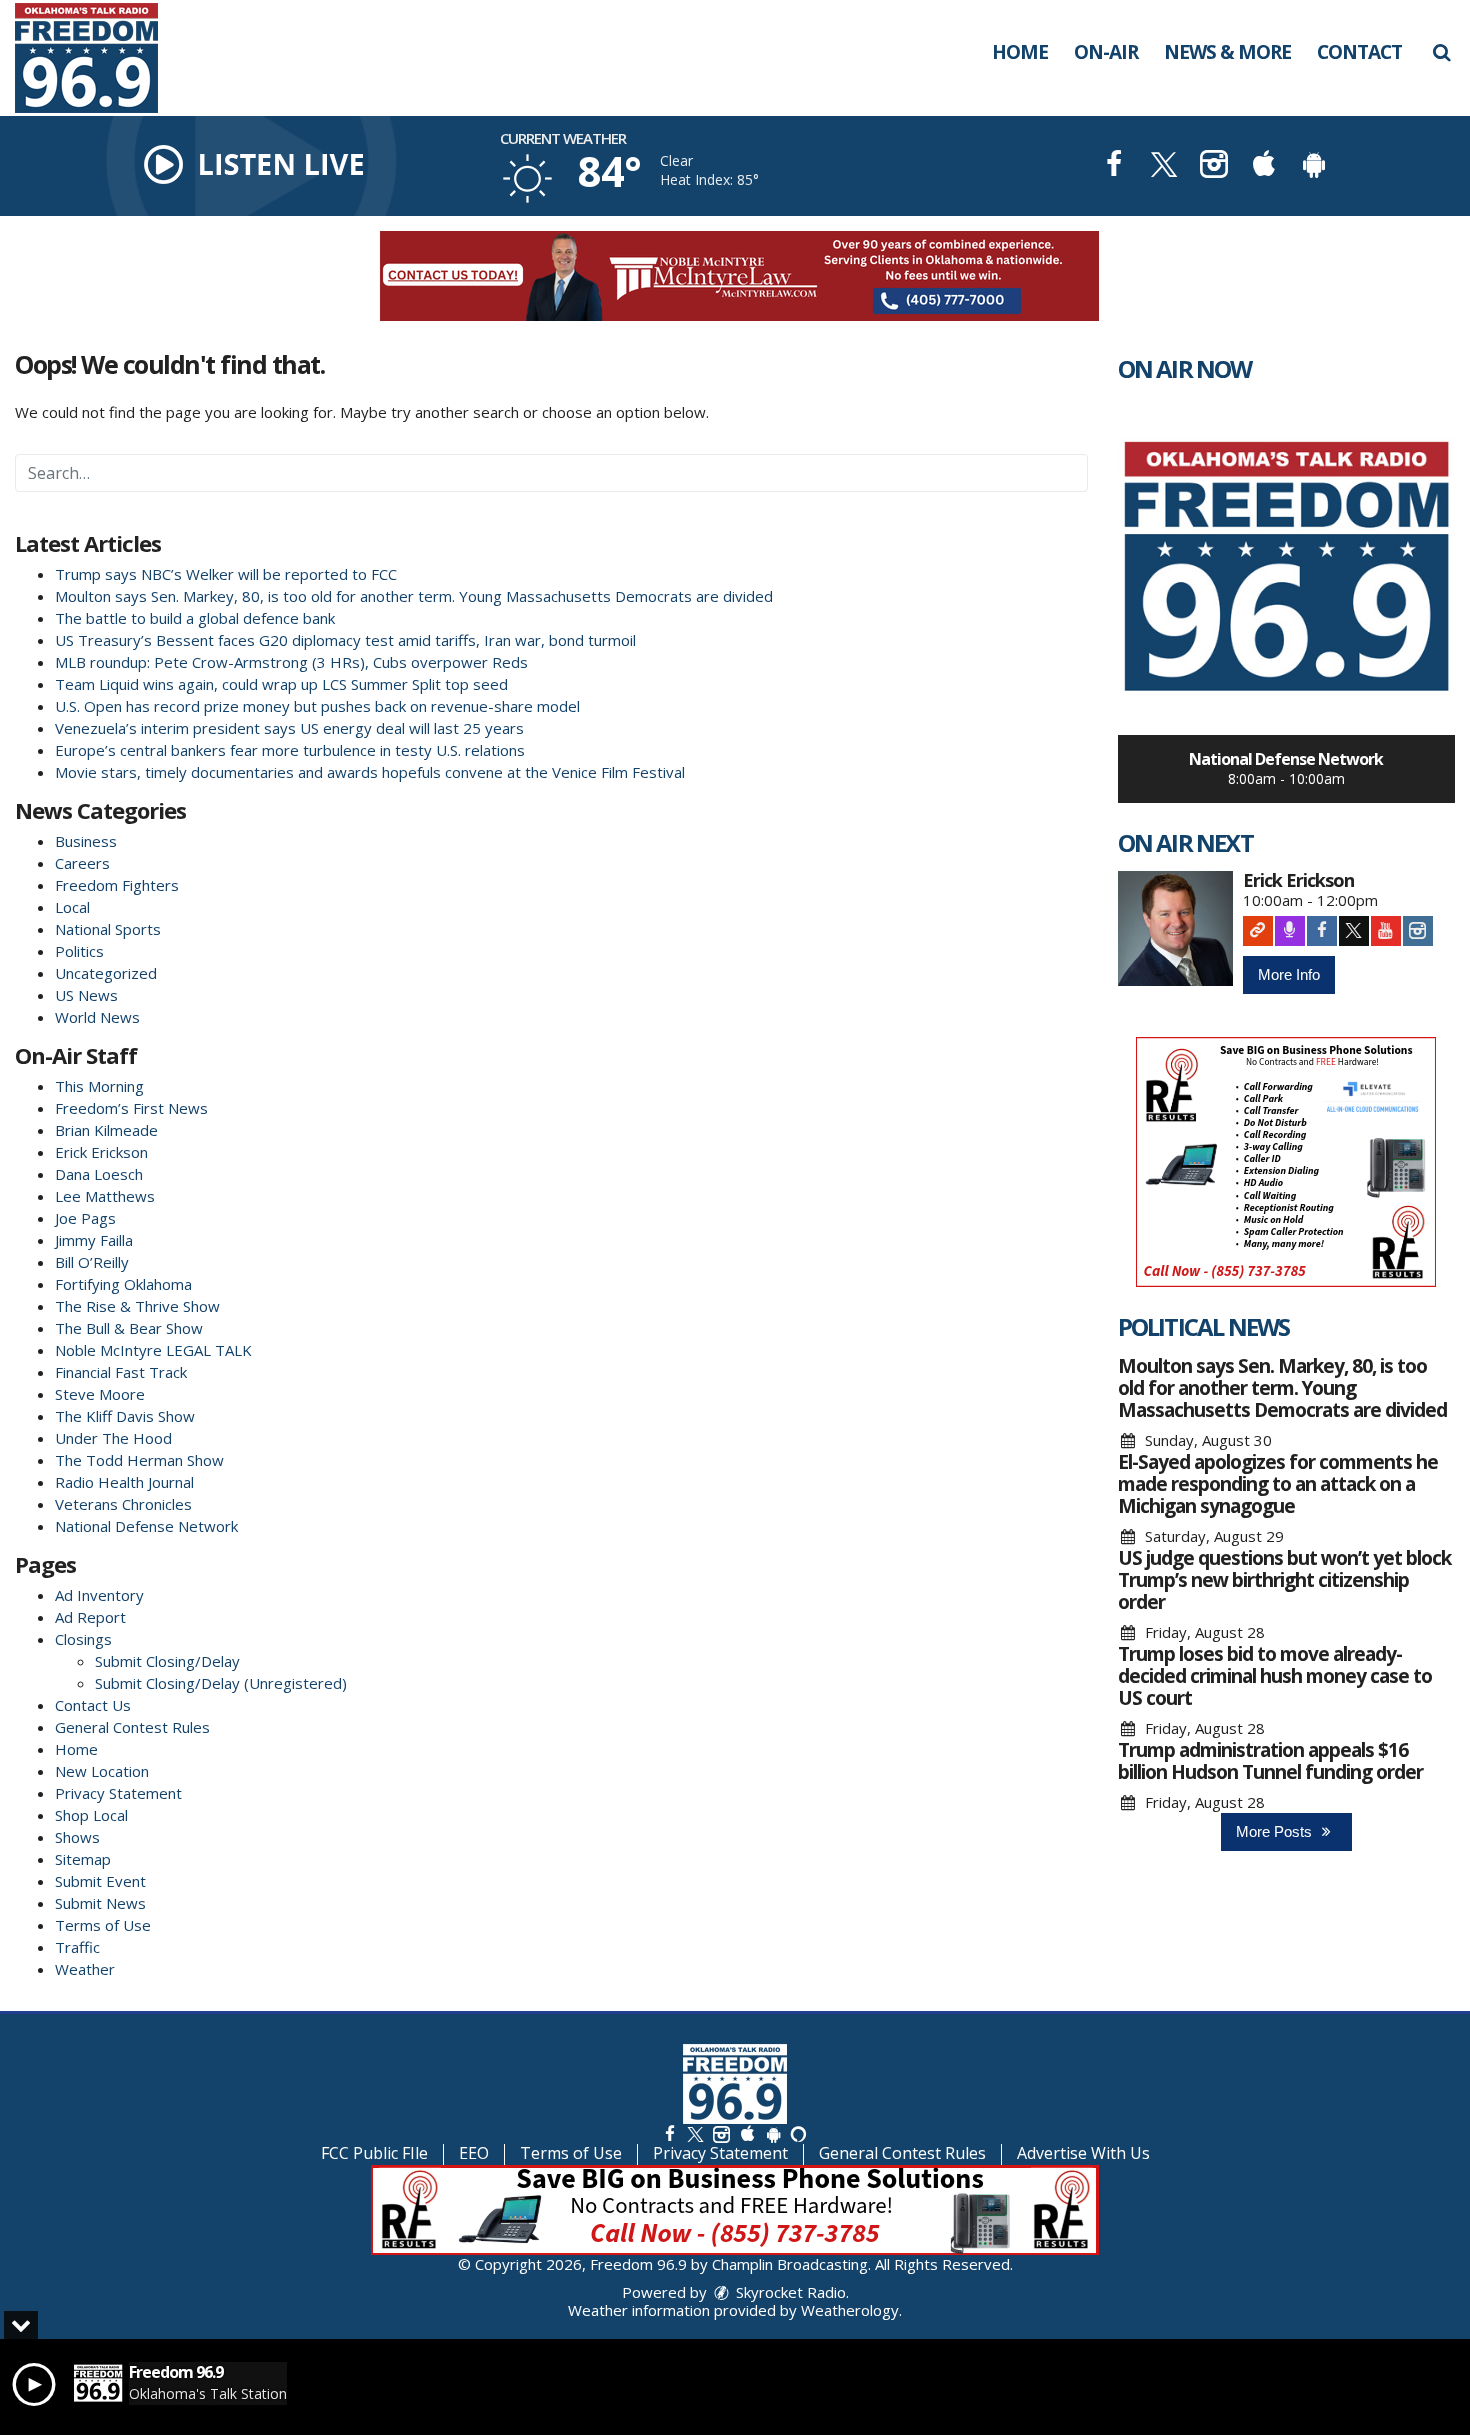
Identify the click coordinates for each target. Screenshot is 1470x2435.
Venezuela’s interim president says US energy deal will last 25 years (289, 728)
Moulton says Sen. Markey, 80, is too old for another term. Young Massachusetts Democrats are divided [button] (1282, 1388)
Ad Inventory (99, 1595)
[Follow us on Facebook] (670, 2133)
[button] (1441, 52)
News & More (1227, 52)
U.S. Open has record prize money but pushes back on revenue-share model (317, 706)
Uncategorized (106, 973)
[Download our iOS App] (1264, 166)
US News (86, 995)
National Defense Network (146, 1526)
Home (1020, 52)
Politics (79, 951)
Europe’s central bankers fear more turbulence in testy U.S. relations (290, 750)
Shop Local (91, 1815)
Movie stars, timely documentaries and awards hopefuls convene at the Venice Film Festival (370, 772)
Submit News (100, 1903)
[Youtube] (1386, 931)
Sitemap (83, 1859)
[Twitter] (1354, 931)
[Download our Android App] (1314, 166)
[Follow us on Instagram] (721, 2133)
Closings (83, 1639)
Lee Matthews (105, 1196)
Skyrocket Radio (789, 2292)
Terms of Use (103, 1925)
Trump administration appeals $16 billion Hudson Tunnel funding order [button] (1270, 1761)
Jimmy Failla (94, 1240)
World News (97, 1017)
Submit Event (100, 1881)
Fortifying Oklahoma (123, 1284)
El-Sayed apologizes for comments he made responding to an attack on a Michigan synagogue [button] (1278, 1484)
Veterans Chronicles (123, 1504)
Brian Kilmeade (106, 1130)
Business (86, 841)
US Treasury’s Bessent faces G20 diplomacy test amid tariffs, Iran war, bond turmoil (345, 640)
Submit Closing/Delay (167, 1661)
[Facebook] (1322, 931)
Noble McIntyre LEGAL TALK (153, 1350)
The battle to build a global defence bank (195, 618)
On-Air (1106, 52)
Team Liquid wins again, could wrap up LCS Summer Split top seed (281, 684)
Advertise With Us (1083, 2153)
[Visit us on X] (1164, 166)
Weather (85, 1969)
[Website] (1258, 931)
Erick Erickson (101, 1152)
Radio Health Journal (124, 1482)
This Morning (99, 1086)
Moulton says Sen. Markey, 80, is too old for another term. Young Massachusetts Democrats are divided (414, 596)
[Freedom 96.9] (101, 56)
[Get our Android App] (773, 2133)
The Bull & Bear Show (129, 1328)
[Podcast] (1290, 931)
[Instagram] (1418, 931)
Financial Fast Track (121, 1372)
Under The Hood (113, 1438)
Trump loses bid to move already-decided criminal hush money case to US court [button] (1275, 1676)
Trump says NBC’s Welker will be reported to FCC (226, 574)
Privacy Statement (118, 1793)
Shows (77, 1837)
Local (72, 907)
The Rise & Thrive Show (137, 1306)
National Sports (108, 929)
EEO (474, 2153)
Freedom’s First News (131, 1108)
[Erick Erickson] (1175, 928)
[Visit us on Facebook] (1114, 166)
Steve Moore (100, 1394)
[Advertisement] (735, 276)
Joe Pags (85, 1218)
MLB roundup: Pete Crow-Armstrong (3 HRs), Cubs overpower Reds (291, 662)
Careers (82, 863)
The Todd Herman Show (139, 1460)
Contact (1359, 52)
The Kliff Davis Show (125, 1416)
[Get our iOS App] (747, 2133)
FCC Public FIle (374, 2153)
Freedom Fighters (117, 885)
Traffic (77, 1947)
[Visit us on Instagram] (1214, 166)
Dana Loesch (99, 1174)
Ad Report (90, 1617)
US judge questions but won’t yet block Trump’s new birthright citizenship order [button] (1284, 1580)
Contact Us (93, 1705)
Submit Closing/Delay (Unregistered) (221, 1683)
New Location (102, 1771)
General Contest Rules (132, 1727)
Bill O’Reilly (92, 1262)
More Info (1289, 974)
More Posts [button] (1276, 1831)
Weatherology (850, 2310)
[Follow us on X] (695, 2133)
